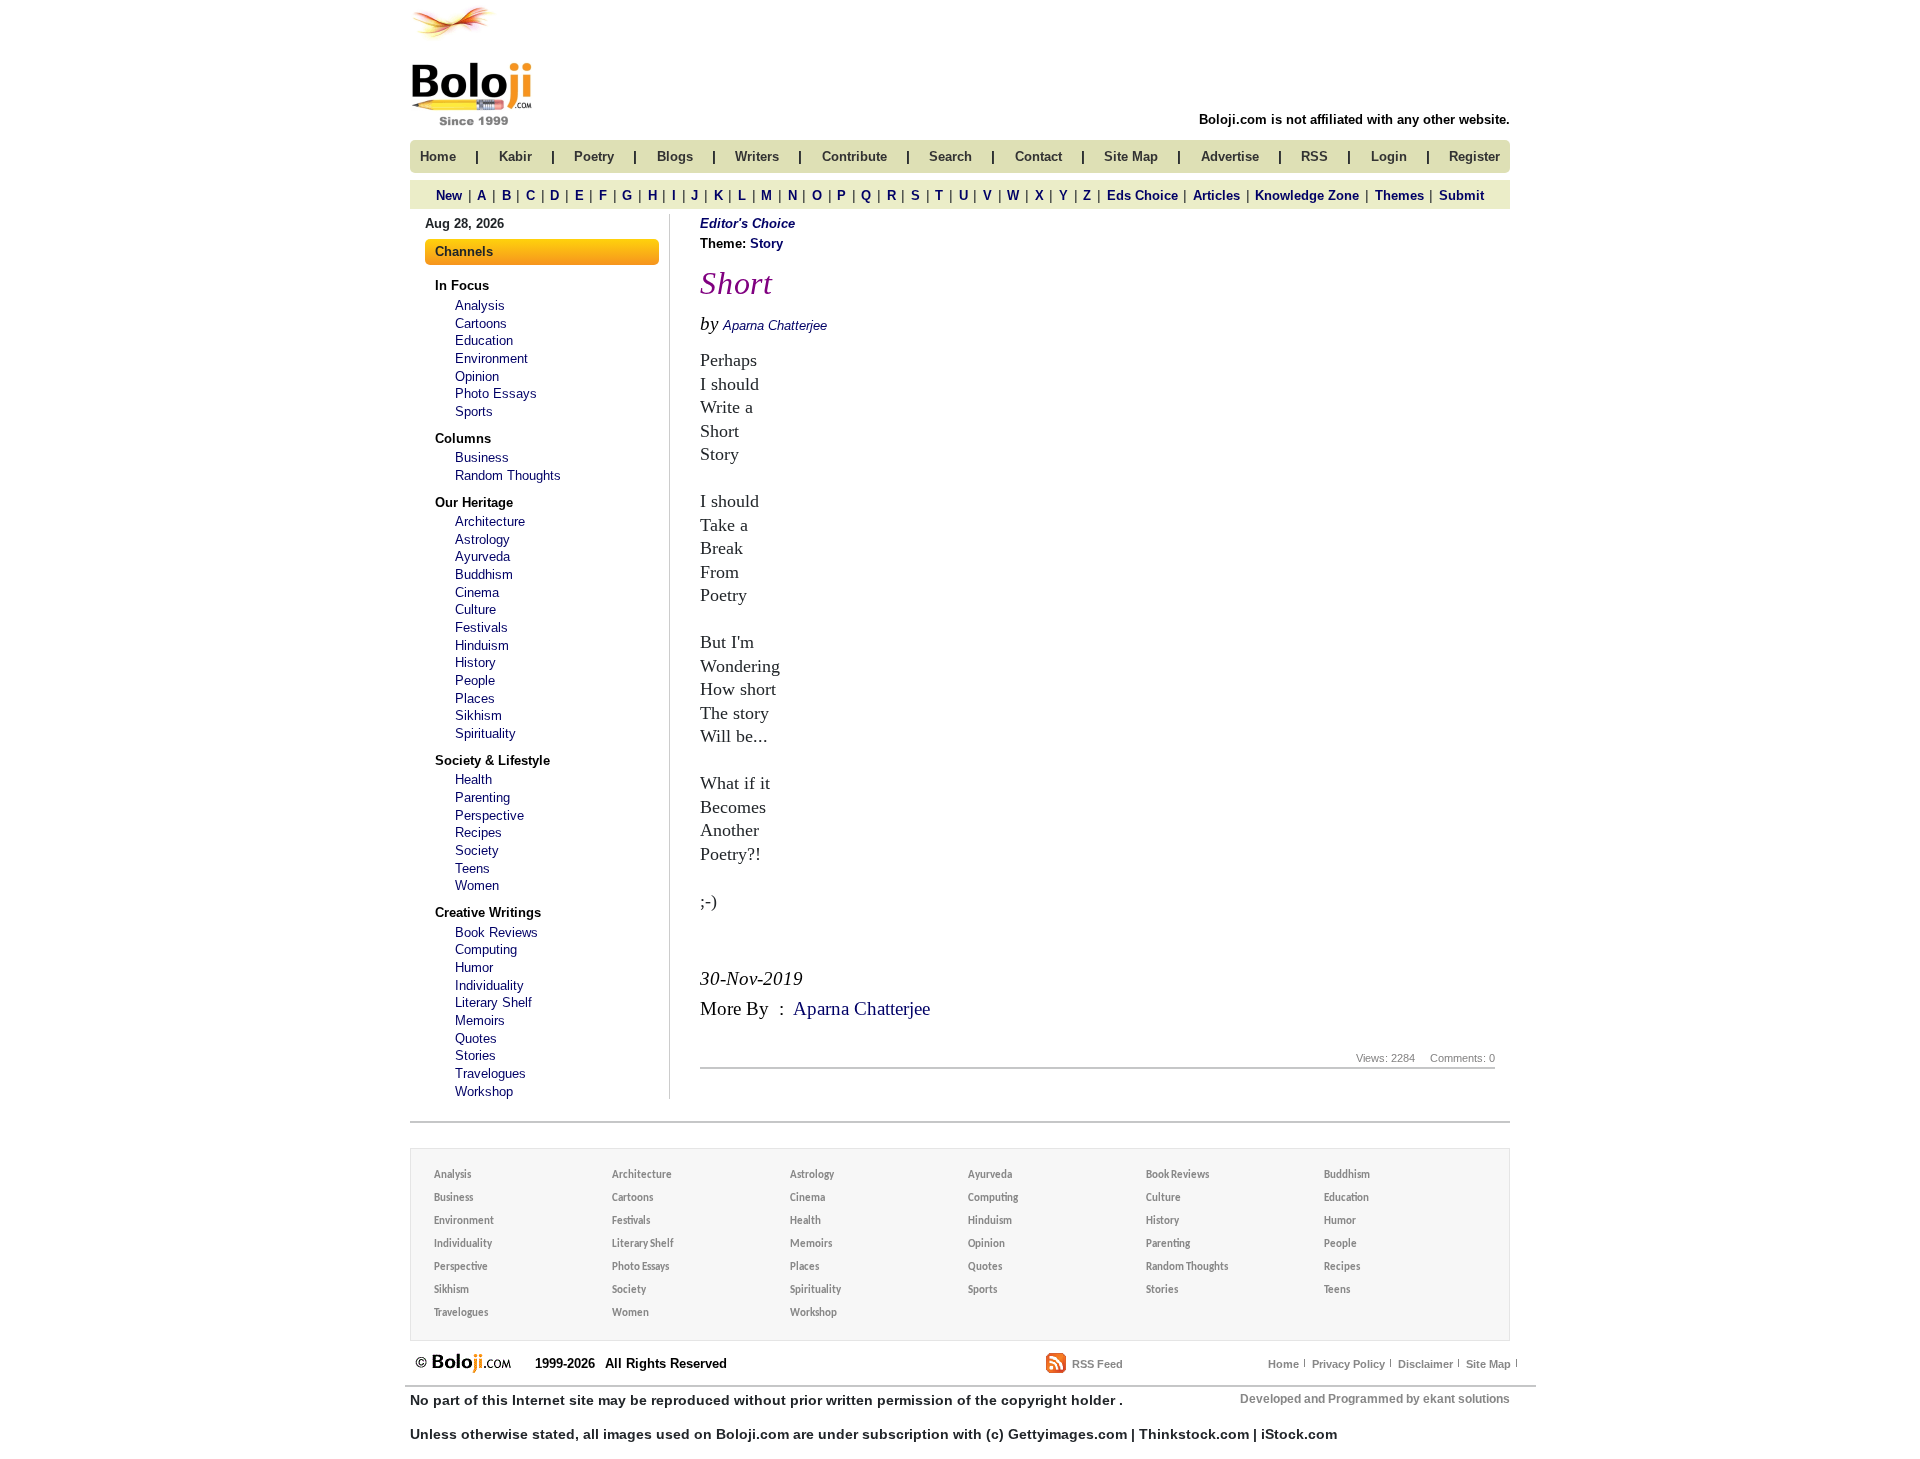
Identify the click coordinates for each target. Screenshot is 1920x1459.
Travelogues (490, 1073)
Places (475, 698)
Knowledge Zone (1307, 195)
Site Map (1488, 1364)
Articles (1216, 195)
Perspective (489, 815)
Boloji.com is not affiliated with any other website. (1354, 119)
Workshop (484, 1091)
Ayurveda (482, 556)
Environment (491, 358)
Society (477, 850)
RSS (1314, 156)
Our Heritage (474, 502)
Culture (475, 609)
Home (1283, 1364)
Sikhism (478, 715)
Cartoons (481, 323)
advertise (1230, 156)
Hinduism (482, 645)
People (475, 680)
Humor (474, 967)
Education (484, 340)
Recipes (478, 832)
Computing (486, 949)
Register (1474, 156)
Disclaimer (1425, 1364)
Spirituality (485, 733)
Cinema (477, 592)
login (1389, 156)
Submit (1461, 195)
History (475, 662)
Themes (1399, 195)
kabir (515, 156)
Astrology (482, 539)
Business (482, 457)
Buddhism (484, 574)
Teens (472, 868)
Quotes (476, 1038)
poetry (594, 156)
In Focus (462, 285)
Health (473, 779)
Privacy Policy (1348, 1364)
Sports (474, 411)
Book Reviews (496, 932)
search (950, 156)
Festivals (481, 627)
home (438, 156)
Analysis (480, 305)
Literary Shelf (493, 1002)
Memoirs (480, 1020)
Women (477, 885)
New (449, 195)
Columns (463, 438)
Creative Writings (488, 912)
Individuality (489, 985)
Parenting (482, 797)
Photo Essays (496, 393)
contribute (854, 156)
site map (1131, 156)
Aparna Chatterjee (775, 325)
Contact (1038, 156)
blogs (675, 156)
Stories (475, 1055)
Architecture (490, 521)
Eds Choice (1142, 195)
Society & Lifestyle (492, 760)
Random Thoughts (508, 475)
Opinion (477, 376)
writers (757, 156)
